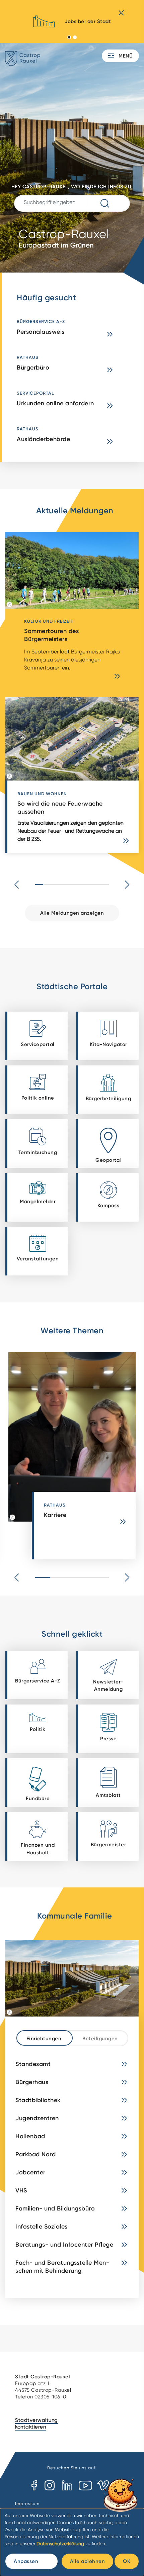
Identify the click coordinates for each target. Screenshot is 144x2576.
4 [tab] (87, 1577)
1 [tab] (69, 37)
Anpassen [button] (26, 2561)
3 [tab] (72, 1577)
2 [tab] (75, 37)
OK (127, 2561)
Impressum (27, 2504)
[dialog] (72, 2542)
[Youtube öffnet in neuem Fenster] (85, 2486)
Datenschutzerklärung (60, 2544)
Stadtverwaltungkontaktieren (37, 2424)
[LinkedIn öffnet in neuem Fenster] (67, 2486)
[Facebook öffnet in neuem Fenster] (34, 2486)
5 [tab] (101, 1577)
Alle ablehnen (88, 2561)
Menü (125, 56)
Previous (17, 885)
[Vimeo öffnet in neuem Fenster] (103, 2486)
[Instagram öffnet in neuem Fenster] (49, 2486)
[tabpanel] (72, 24)
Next (127, 885)
